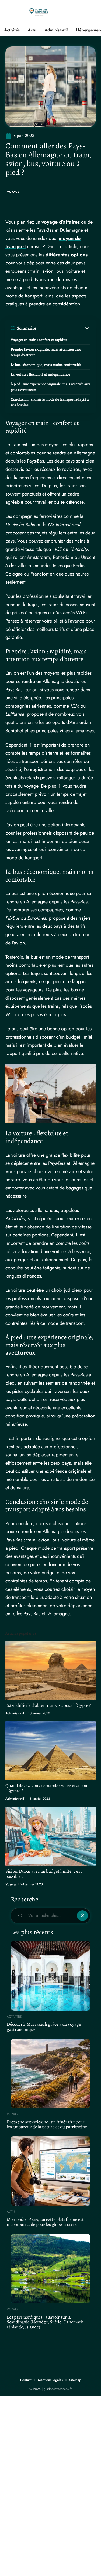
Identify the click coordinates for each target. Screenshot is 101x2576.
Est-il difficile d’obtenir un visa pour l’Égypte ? (48, 1705)
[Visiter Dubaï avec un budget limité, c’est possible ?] (50, 1836)
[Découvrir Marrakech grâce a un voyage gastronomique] (50, 1976)
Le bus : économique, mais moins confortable (46, 365)
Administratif (15, 1713)
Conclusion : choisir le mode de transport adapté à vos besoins (50, 402)
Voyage (13, 192)
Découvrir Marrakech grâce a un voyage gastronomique (44, 2027)
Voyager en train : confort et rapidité (39, 340)
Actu (11, 2212)
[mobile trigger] (10, 12)
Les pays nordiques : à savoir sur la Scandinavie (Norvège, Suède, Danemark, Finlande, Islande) (46, 2322)
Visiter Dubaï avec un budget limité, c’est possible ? (44, 1874)
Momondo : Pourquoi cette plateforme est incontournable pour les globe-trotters (45, 2222)
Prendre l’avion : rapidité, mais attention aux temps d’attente (46, 352)
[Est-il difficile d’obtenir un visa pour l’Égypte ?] (50, 1670)
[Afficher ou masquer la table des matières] (63, 328)
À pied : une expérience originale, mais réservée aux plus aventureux (50, 387)
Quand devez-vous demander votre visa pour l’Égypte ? (47, 1788)
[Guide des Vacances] (39, 12)
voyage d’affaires (61, 222)
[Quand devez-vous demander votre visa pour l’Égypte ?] (50, 1751)
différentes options (67, 255)
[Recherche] (92, 12)
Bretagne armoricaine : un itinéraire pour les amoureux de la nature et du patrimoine (47, 2124)
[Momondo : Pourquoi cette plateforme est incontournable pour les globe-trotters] (50, 2171)
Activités (14, 2017)
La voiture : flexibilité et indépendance (40, 374)
